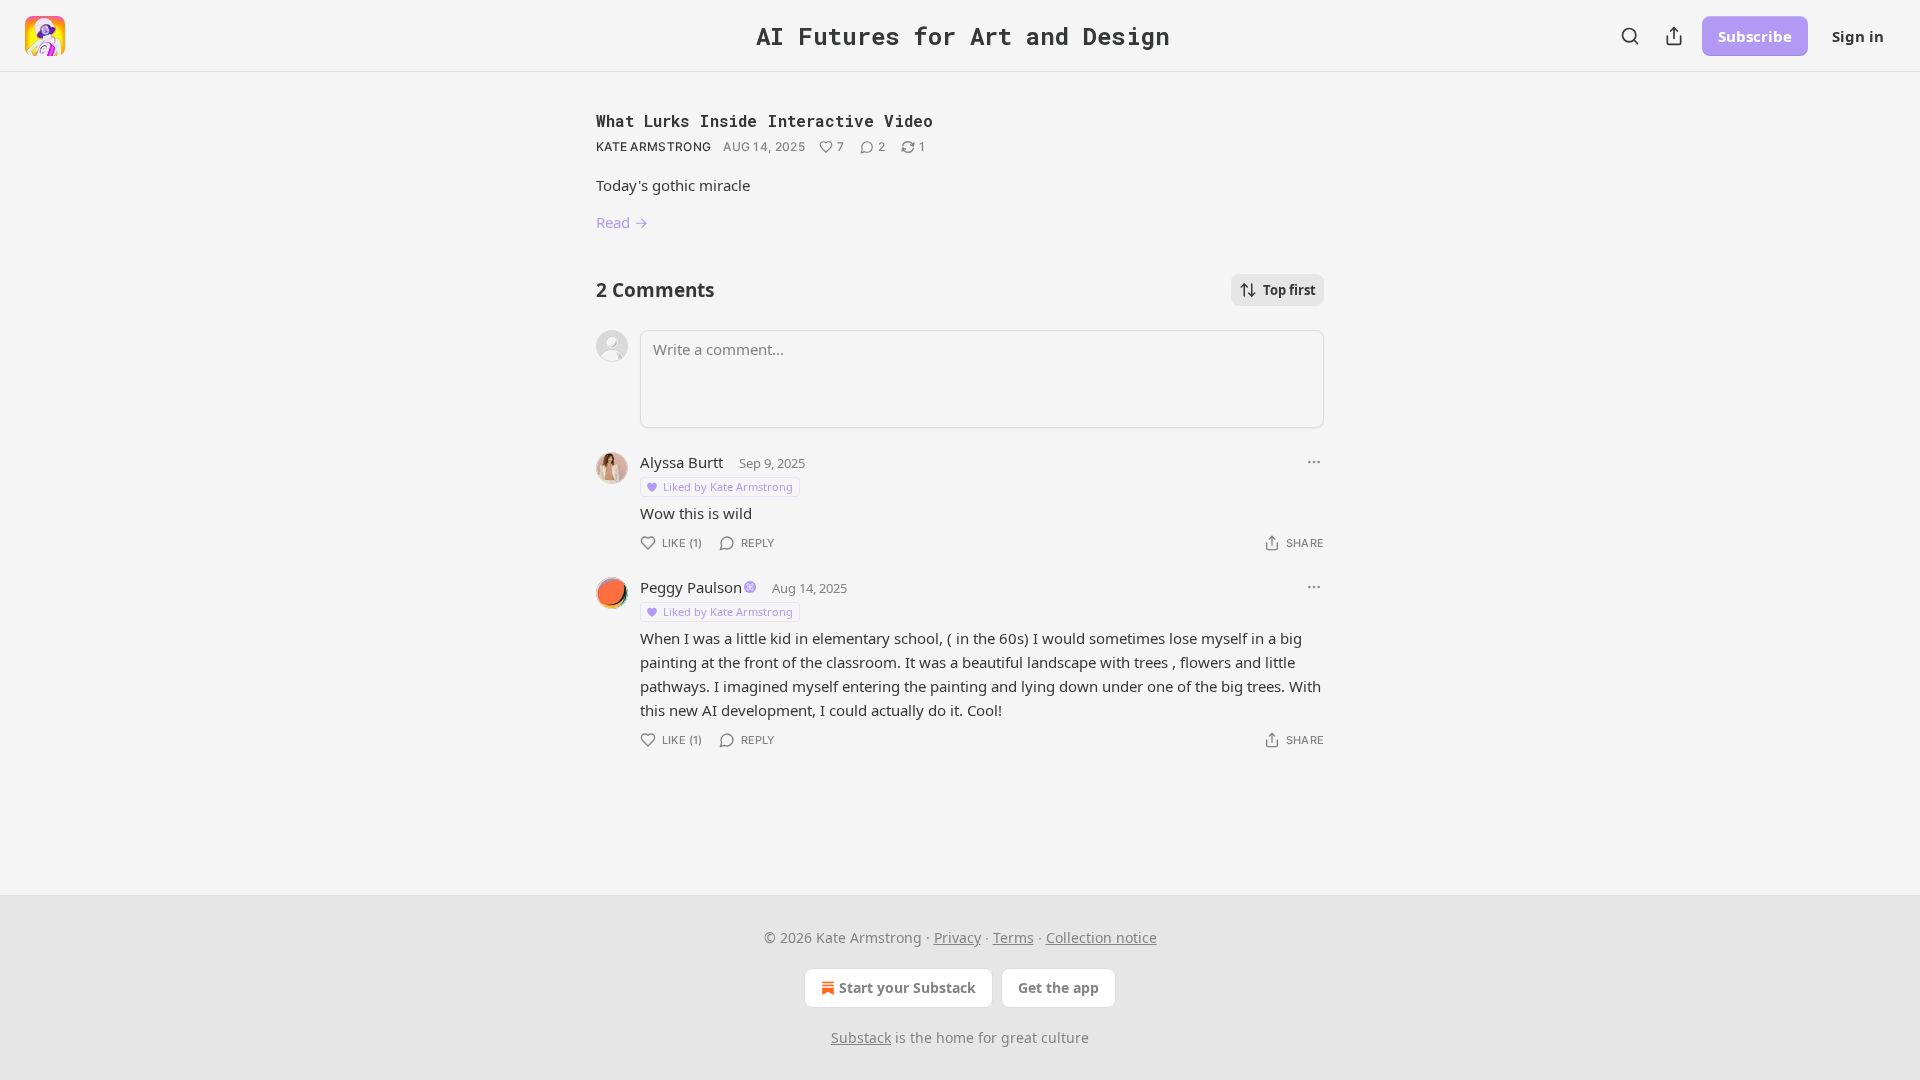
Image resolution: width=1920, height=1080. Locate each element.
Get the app (1058, 987)
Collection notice (1101, 937)
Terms (1013, 937)
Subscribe (1755, 36)
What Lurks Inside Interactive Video (764, 120)
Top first (1289, 290)
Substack (861, 1037)
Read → (622, 222)
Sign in (1858, 36)
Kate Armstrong (653, 146)
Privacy (957, 937)
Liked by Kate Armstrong (728, 486)
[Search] (1630, 36)
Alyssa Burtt (681, 462)
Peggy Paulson (691, 587)
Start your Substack (907, 987)
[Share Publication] (1674, 36)
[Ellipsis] (1314, 462)
